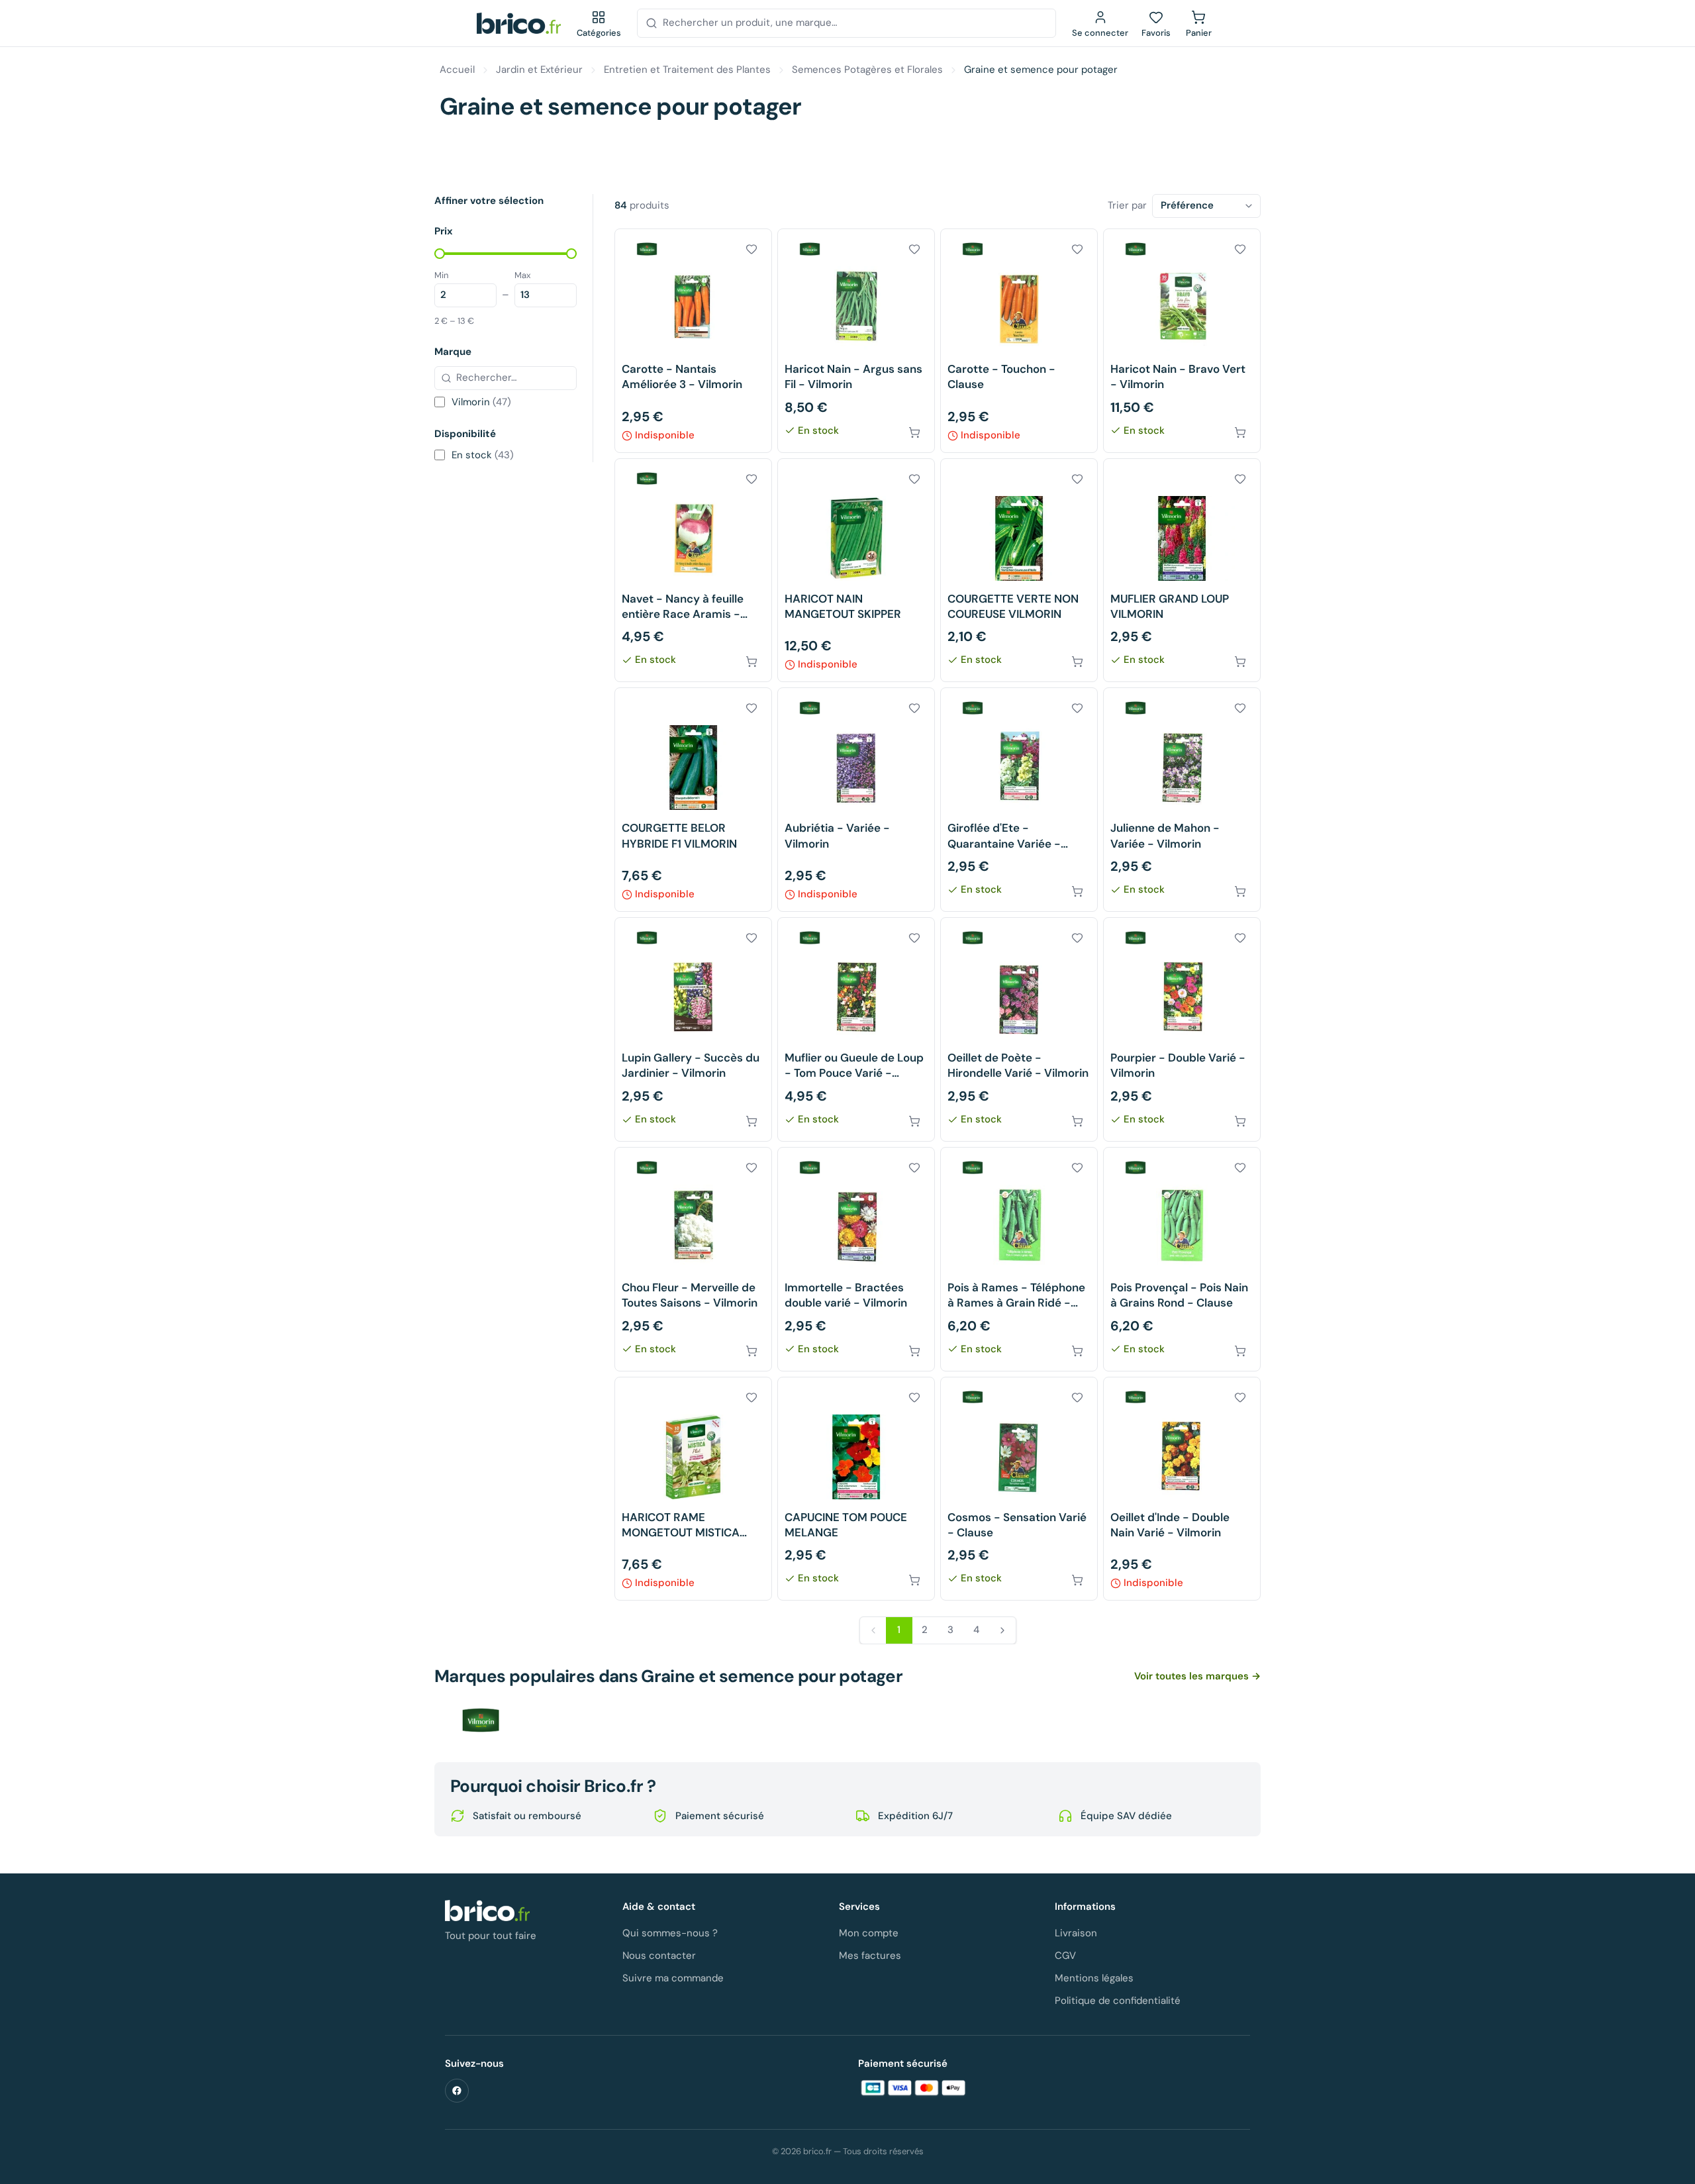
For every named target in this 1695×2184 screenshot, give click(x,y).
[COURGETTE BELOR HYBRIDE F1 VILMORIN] (693, 800)
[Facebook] (457, 2091)
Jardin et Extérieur (539, 70)
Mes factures (870, 1956)
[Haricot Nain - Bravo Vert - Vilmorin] (1182, 341)
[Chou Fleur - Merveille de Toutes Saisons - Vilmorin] (693, 1259)
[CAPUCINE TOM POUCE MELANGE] (856, 1489)
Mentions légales (1094, 1978)
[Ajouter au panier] (914, 432)
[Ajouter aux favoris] (751, 249)
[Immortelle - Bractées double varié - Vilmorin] (856, 1259)
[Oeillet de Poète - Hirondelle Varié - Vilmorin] (1019, 1029)
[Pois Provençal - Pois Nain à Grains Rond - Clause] (1182, 1259)
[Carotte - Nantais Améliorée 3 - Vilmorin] (693, 341)
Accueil (457, 70)
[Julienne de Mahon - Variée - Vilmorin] (1182, 800)
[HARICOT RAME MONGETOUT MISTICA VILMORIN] (693, 1489)
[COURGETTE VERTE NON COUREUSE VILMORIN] (1019, 571)
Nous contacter (659, 1956)
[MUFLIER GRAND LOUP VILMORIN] (1182, 571)
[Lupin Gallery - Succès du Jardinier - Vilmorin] (693, 1029)
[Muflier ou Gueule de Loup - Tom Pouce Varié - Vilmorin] (856, 1029)
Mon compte (869, 1933)
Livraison (1076, 1933)
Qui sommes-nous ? (670, 1933)
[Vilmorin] (481, 1720)
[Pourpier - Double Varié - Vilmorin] (1182, 1029)
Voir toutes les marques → (1197, 1676)
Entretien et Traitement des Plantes (687, 70)
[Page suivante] (1002, 1630)
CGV (1065, 1956)
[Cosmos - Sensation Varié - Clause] (1019, 1489)
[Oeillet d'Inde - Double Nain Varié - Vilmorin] (1182, 1489)
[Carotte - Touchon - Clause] (1019, 341)
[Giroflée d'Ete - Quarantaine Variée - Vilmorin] (1019, 800)
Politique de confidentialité (1118, 2001)
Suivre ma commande (673, 1978)
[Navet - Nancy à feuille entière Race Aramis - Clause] (693, 571)
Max (522, 275)
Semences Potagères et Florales (867, 70)
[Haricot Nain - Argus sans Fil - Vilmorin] (856, 341)
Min (441, 275)
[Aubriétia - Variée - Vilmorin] (856, 800)
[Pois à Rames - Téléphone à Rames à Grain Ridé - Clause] (1019, 1259)
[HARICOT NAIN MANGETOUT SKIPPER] (856, 571)
